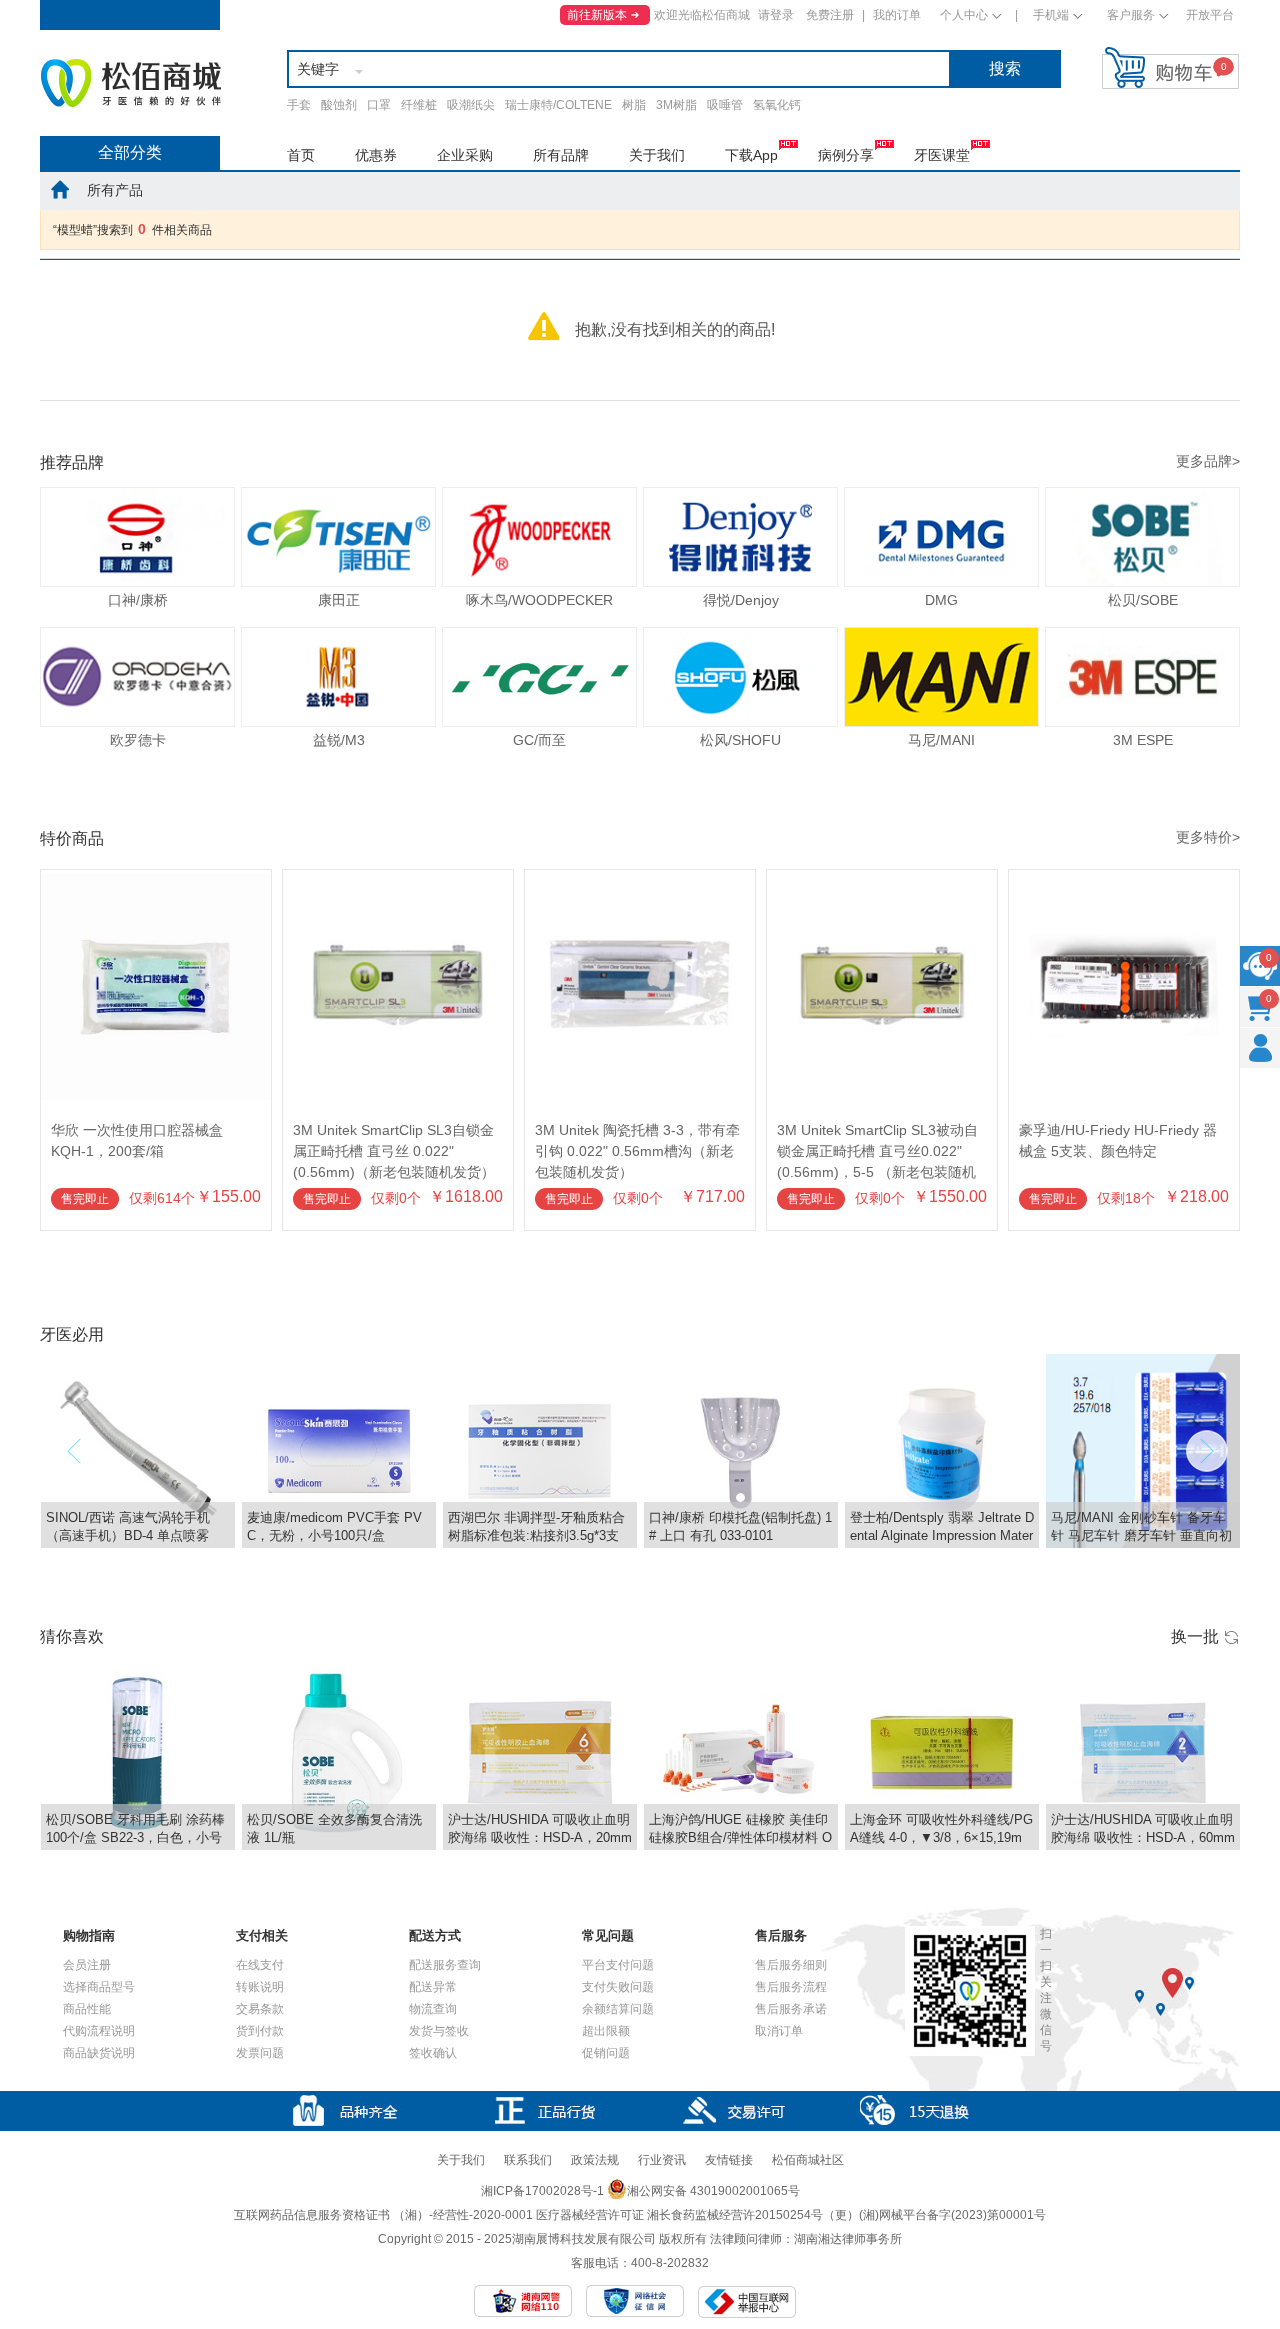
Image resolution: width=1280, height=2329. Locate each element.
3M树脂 (676, 105)
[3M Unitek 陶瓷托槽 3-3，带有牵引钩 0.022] (640, 879)
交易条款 (260, 2009)
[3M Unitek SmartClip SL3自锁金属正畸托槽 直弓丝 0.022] (398, 879)
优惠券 (376, 155)
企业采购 (465, 155)
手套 (299, 105)
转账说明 (260, 1987)
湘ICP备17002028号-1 (542, 2191)
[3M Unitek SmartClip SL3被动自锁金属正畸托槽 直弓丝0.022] (882, 879)
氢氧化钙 (777, 105)
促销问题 (606, 2053)
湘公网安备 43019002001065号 (713, 2191)
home (60, 189)
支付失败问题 (618, 1987)
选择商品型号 (99, 1987)
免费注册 (830, 15)
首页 (301, 155)
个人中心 (964, 15)
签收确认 (433, 2053)
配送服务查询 (445, 1965)
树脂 (634, 105)
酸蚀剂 (339, 105)
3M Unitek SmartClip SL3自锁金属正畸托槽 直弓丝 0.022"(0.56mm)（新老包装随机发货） (394, 1151)
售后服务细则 (791, 1965)
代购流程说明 (99, 2031)
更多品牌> (1208, 461)
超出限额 (606, 2031)
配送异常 (433, 1987)
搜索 (1005, 68)
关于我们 (657, 155)
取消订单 (779, 2031)
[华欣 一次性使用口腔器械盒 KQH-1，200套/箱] (156, 879)
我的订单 (897, 15)
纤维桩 (419, 105)
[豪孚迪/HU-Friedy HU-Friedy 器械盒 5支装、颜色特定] (1124, 879)
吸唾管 (725, 105)
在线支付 (260, 1965)
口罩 (379, 105)
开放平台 (1210, 15)
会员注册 (87, 1965)
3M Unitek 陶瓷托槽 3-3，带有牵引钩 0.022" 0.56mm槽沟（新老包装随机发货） (637, 1151)
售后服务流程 (791, 1987)
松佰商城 (131, 83)
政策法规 (595, 2160)
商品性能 (87, 2009)
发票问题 (260, 2053)
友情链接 (729, 2160)
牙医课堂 (942, 155)
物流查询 (433, 2009)
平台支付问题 (618, 1965)
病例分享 (846, 155)
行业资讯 (662, 2160)
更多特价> (1208, 837)
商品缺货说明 (99, 2053)
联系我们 (528, 2160)
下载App (751, 155)
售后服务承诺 (791, 2009)
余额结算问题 (618, 2009)
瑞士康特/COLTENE (558, 105)
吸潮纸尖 (471, 105)
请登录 (776, 15)
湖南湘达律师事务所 (848, 2239)
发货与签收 (439, 2031)
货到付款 (260, 2031)
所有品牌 (561, 155)
